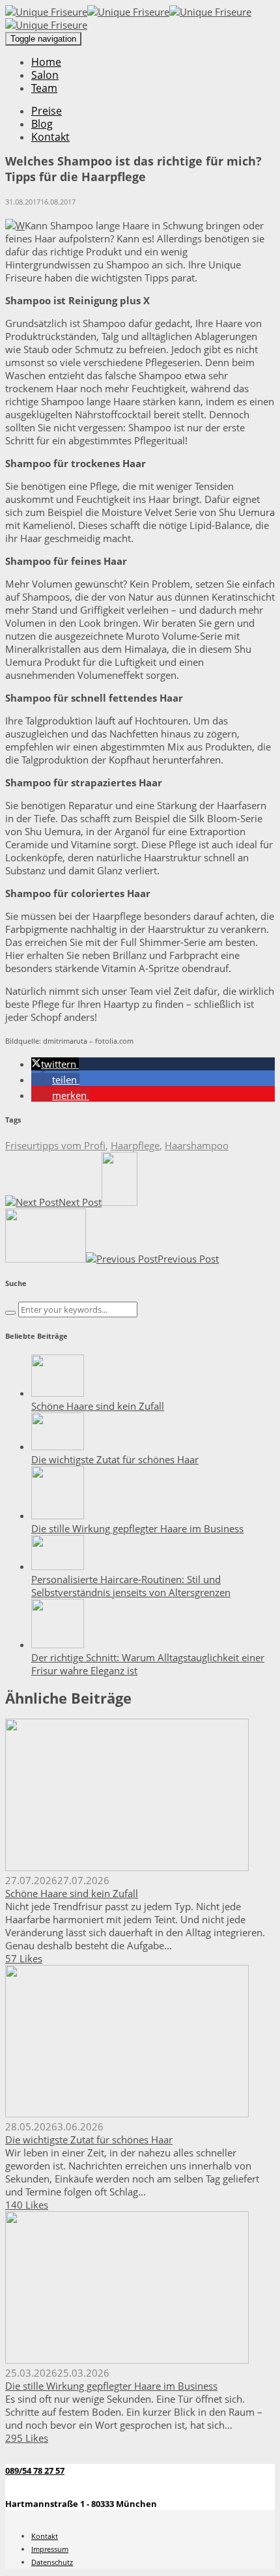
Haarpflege (135, 1145)
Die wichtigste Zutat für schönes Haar (115, 1459)
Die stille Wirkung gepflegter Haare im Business (137, 1528)
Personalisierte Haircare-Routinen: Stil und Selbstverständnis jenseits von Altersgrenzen (131, 1586)
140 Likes (27, 2205)
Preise (47, 111)
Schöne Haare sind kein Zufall (98, 1406)
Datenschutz (52, 2562)
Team (44, 88)
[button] (55, 1064)
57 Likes (24, 1958)
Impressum (50, 2549)
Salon (45, 75)
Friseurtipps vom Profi (55, 1145)
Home (46, 62)
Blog (42, 124)
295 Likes (27, 2438)
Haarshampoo (197, 1145)
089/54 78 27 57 (35, 2470)
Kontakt (50, 137)
